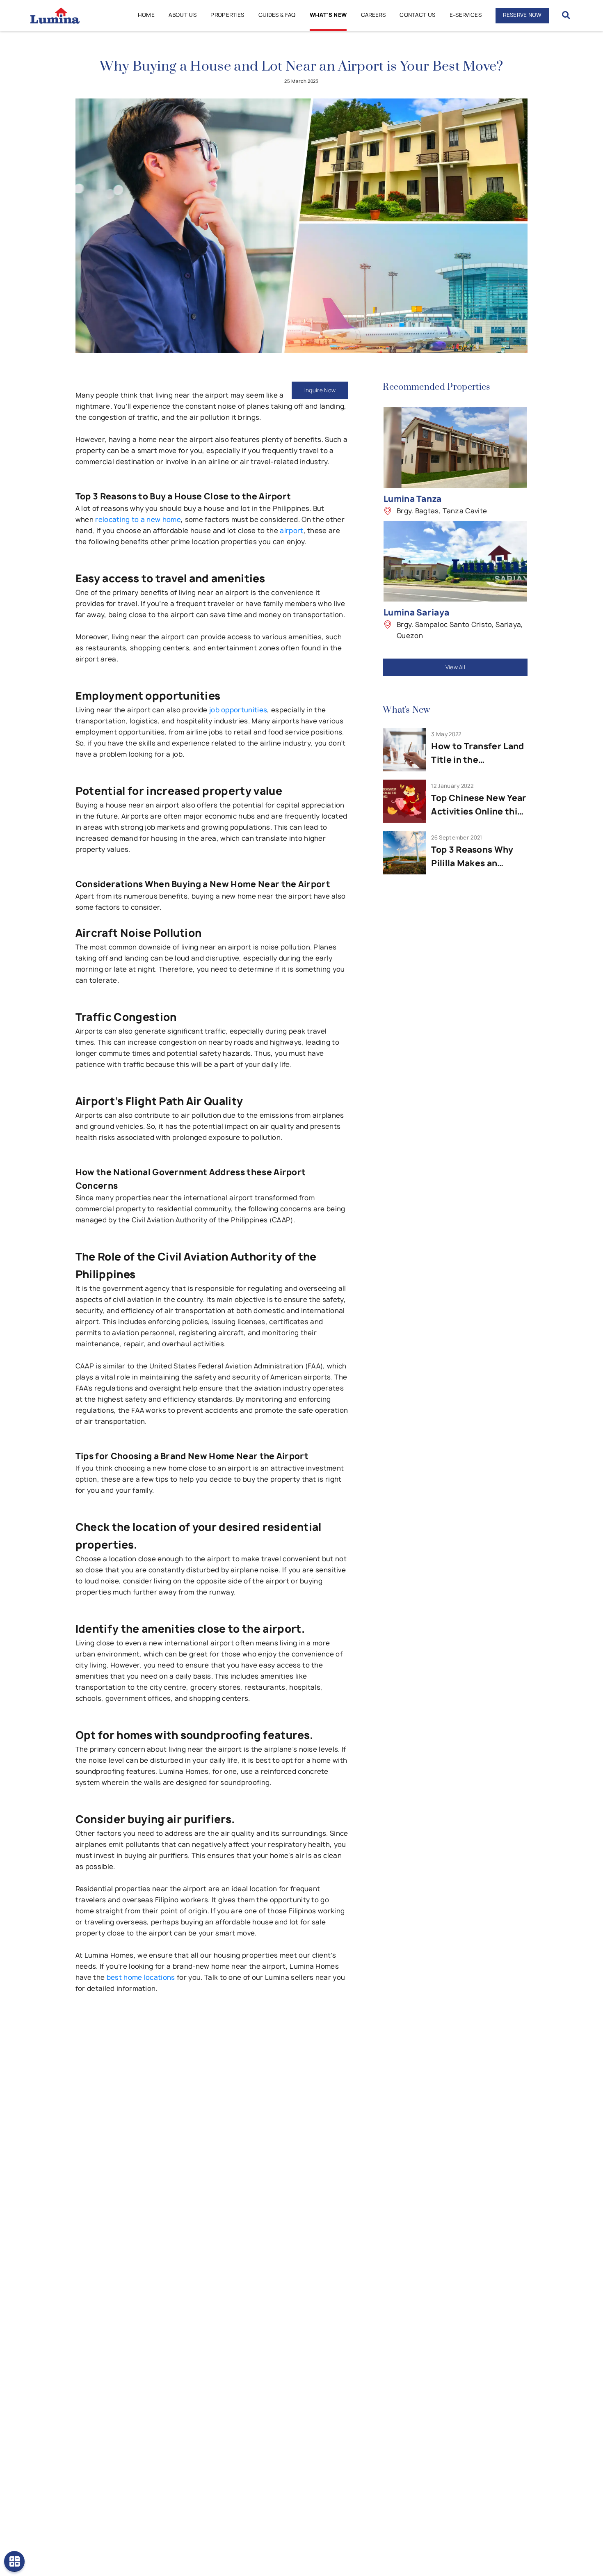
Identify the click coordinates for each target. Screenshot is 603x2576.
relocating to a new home (138, 519)
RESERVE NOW (522, 15)
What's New (328, 15)
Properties (227, 15)
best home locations (141, 1977)
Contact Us (417, 15)
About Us (183, 15)
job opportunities (238, 710)
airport (291, 531)
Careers (373, 15)
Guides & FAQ (277, 15)
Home (146, 15)
